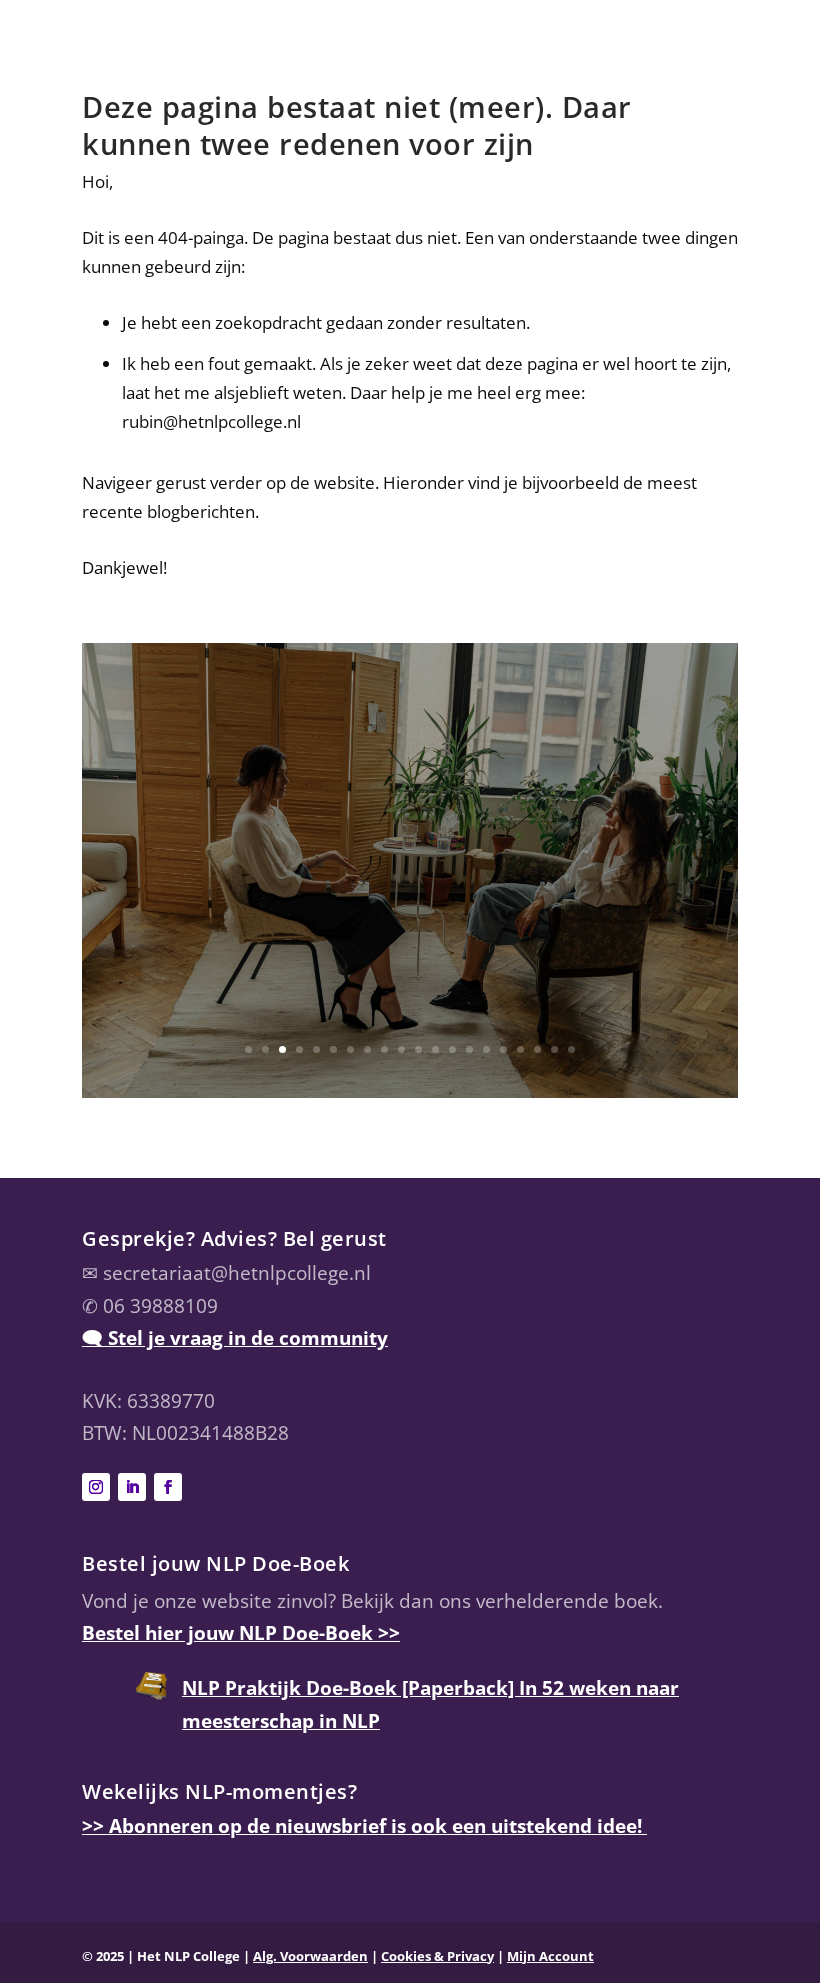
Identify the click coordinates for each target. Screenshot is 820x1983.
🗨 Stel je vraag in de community (235, 1338)
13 (452, 1049)
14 (469, 1049)
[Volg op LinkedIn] (132, 1487)
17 (520, 1049)
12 (435, 1049)
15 (486, 1049)
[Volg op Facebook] (168, 1487)
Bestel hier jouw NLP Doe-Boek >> (241, 1633)
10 (401, 1049)
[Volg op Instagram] (96, 1487)
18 (537, 1049)
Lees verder (410, 989)
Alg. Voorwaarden (310, 1956)
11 (418, 1049)
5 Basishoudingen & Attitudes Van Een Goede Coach (410, 781)
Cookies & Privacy (437, 1956)
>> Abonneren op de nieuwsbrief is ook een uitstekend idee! (364, 1826)
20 (571, 1049)
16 (503, 1049)
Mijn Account (550, 1956)
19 (554, 1049)
